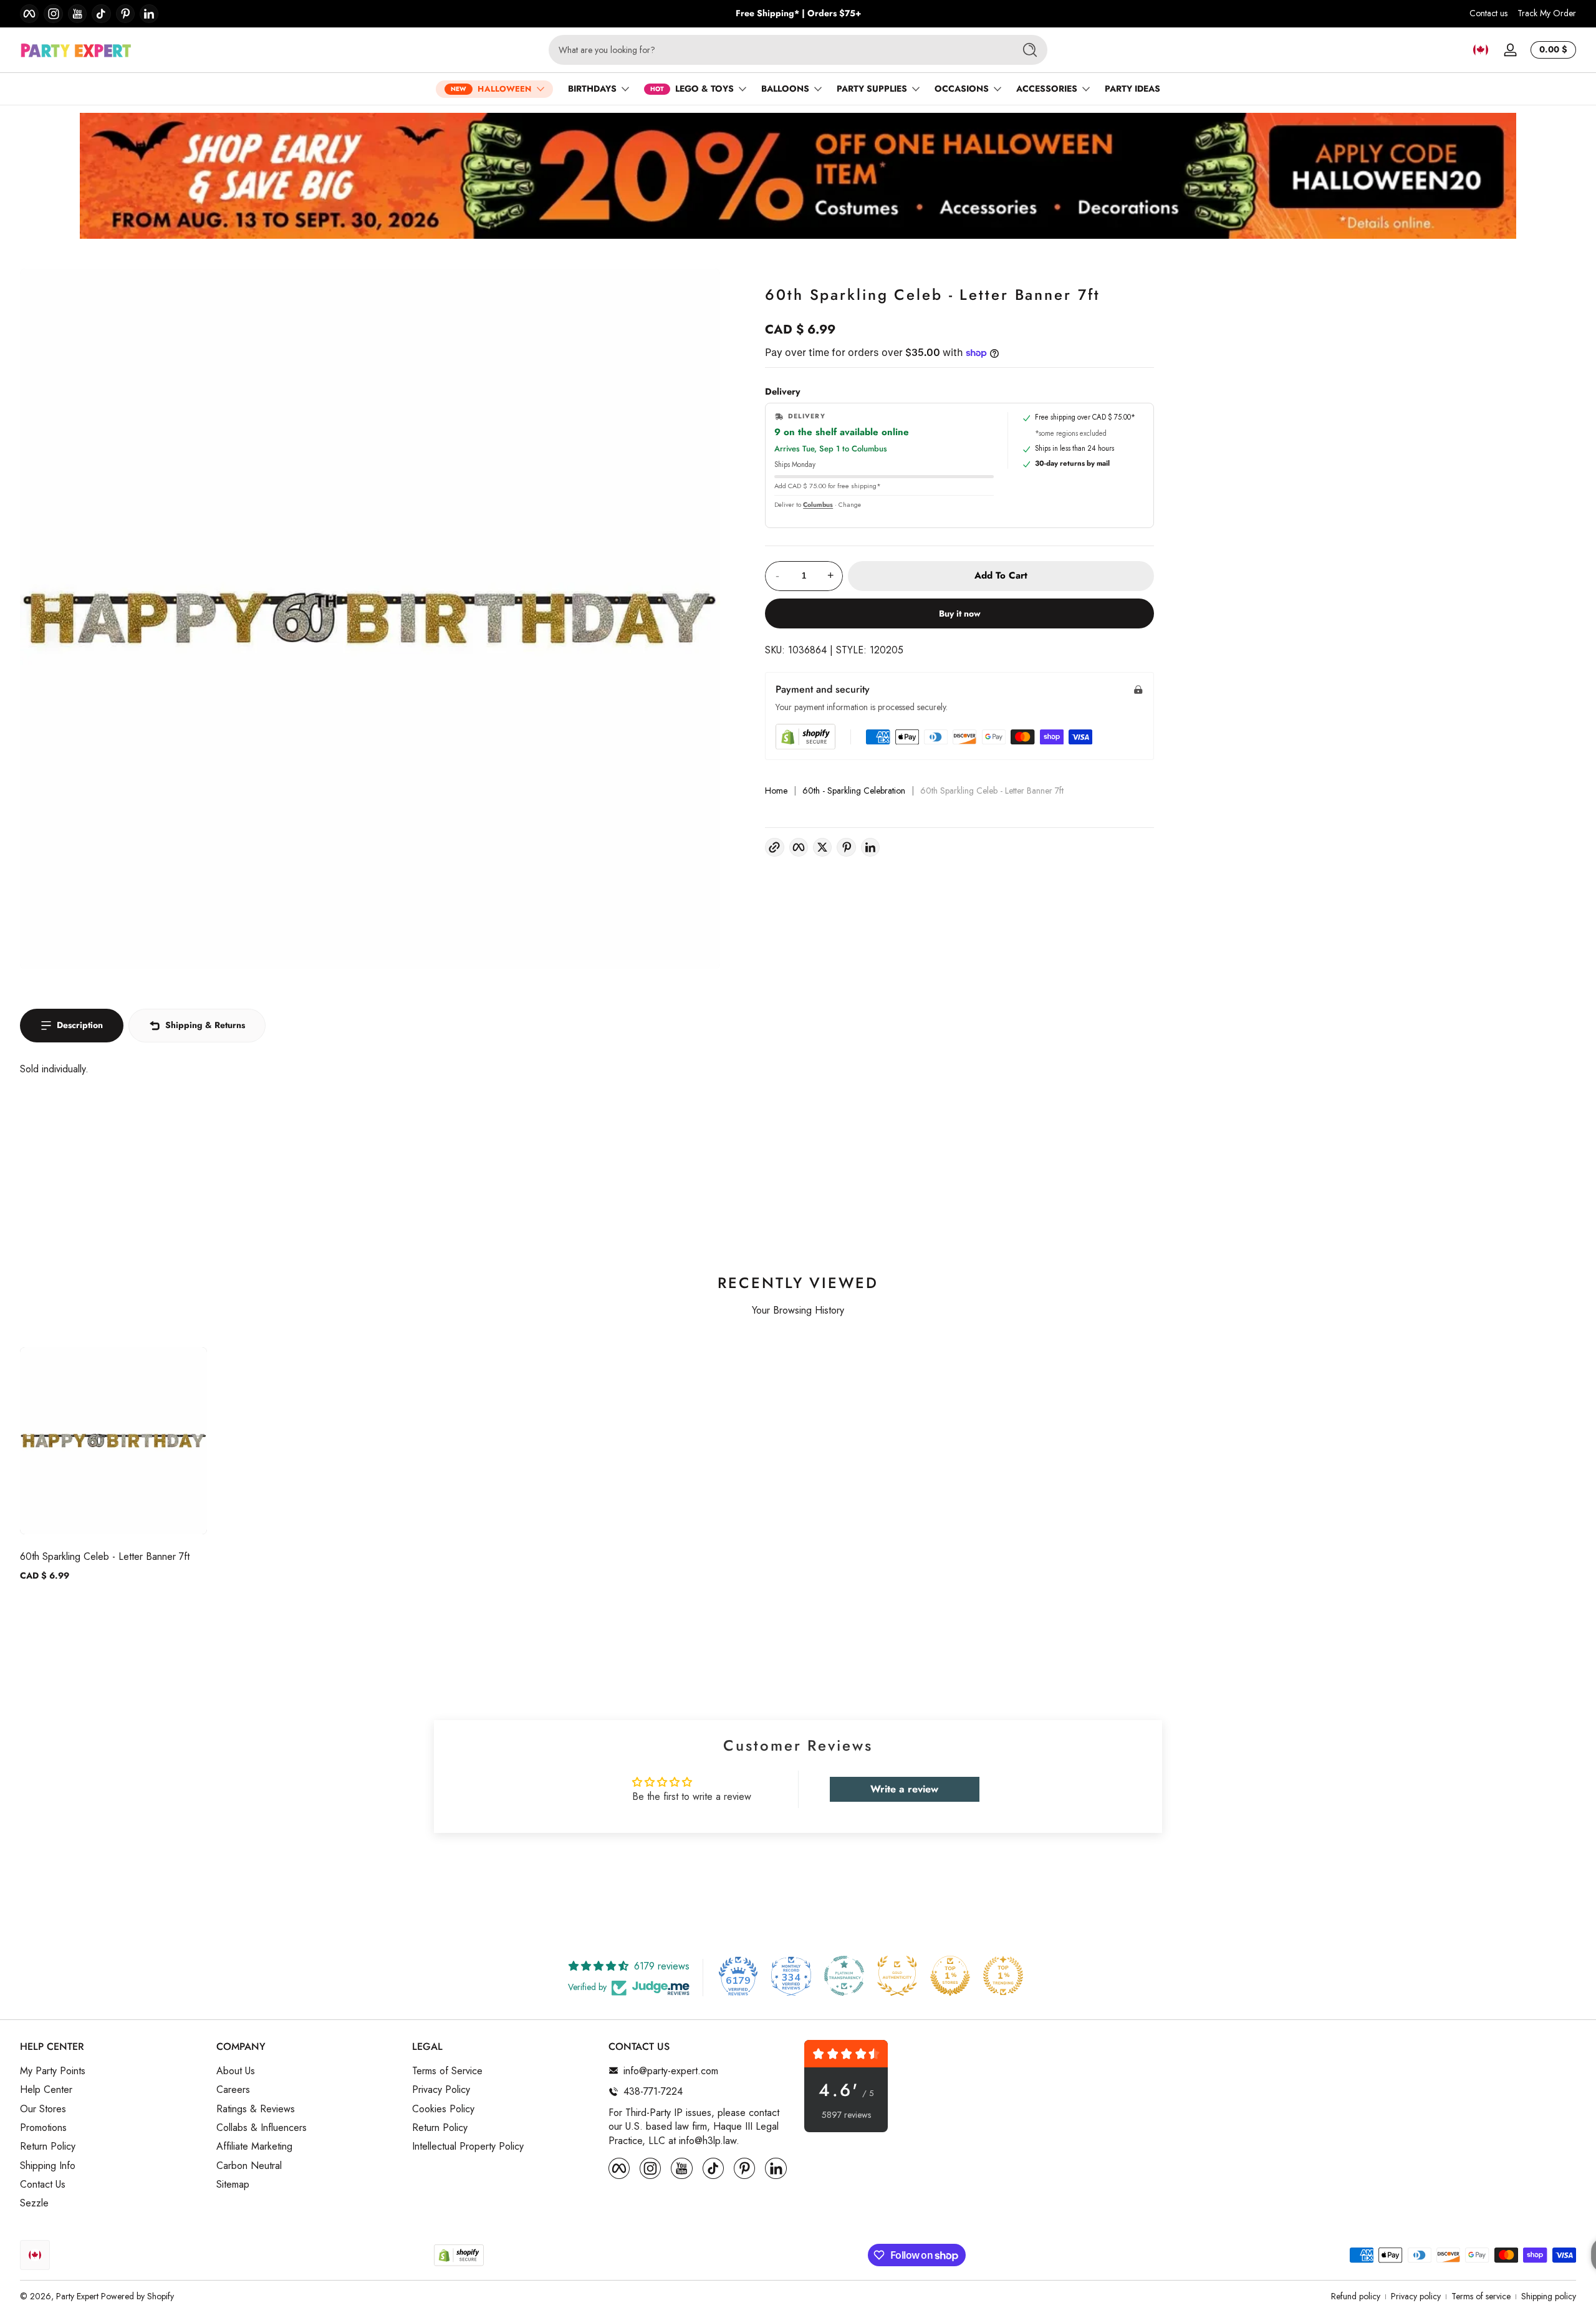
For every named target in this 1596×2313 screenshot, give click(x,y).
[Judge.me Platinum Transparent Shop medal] (844, 1976)
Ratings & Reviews (256, 2109)
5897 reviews (846, 2115)
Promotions (43, 2127)
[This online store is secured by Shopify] (805, 737)
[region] (798, 14)
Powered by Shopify (137, 2296)
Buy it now (960, 613)
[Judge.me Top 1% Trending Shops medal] (1003, 1976)
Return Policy (48, 2147)
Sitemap (233, 2185)
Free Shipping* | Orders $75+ (798, 13)
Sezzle (34, 2203)
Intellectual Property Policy (468, 2147)
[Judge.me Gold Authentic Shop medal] (897, 1976)
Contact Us (43, 2185)
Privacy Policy (441, 2090)
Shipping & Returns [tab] (205, 1025)
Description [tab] (80, 1025)
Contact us (1488, 13)
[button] (1481, 50)
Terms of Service (447, 2070)
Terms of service (1481, 2296)
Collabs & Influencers (262, 2127)
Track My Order (1547, 13)
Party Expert (77, 2296)
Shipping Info (48, 2165)
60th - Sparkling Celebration (854, 791)
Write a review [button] (904, 1789)
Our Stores (43, 2109)
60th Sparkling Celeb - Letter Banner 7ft (105, 1556)
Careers (233, 2090)
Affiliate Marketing (254, 2147)
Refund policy (1356, 2296)
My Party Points (53, 2070)
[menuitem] (112, 2070)
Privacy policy (1416, 2296)
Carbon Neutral (249, 2165)
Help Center (46, 2090)
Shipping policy (1549, 2296)
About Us (236, 2070)
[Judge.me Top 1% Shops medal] (950, 1976)
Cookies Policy (443, 2109)
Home (776, 791)
